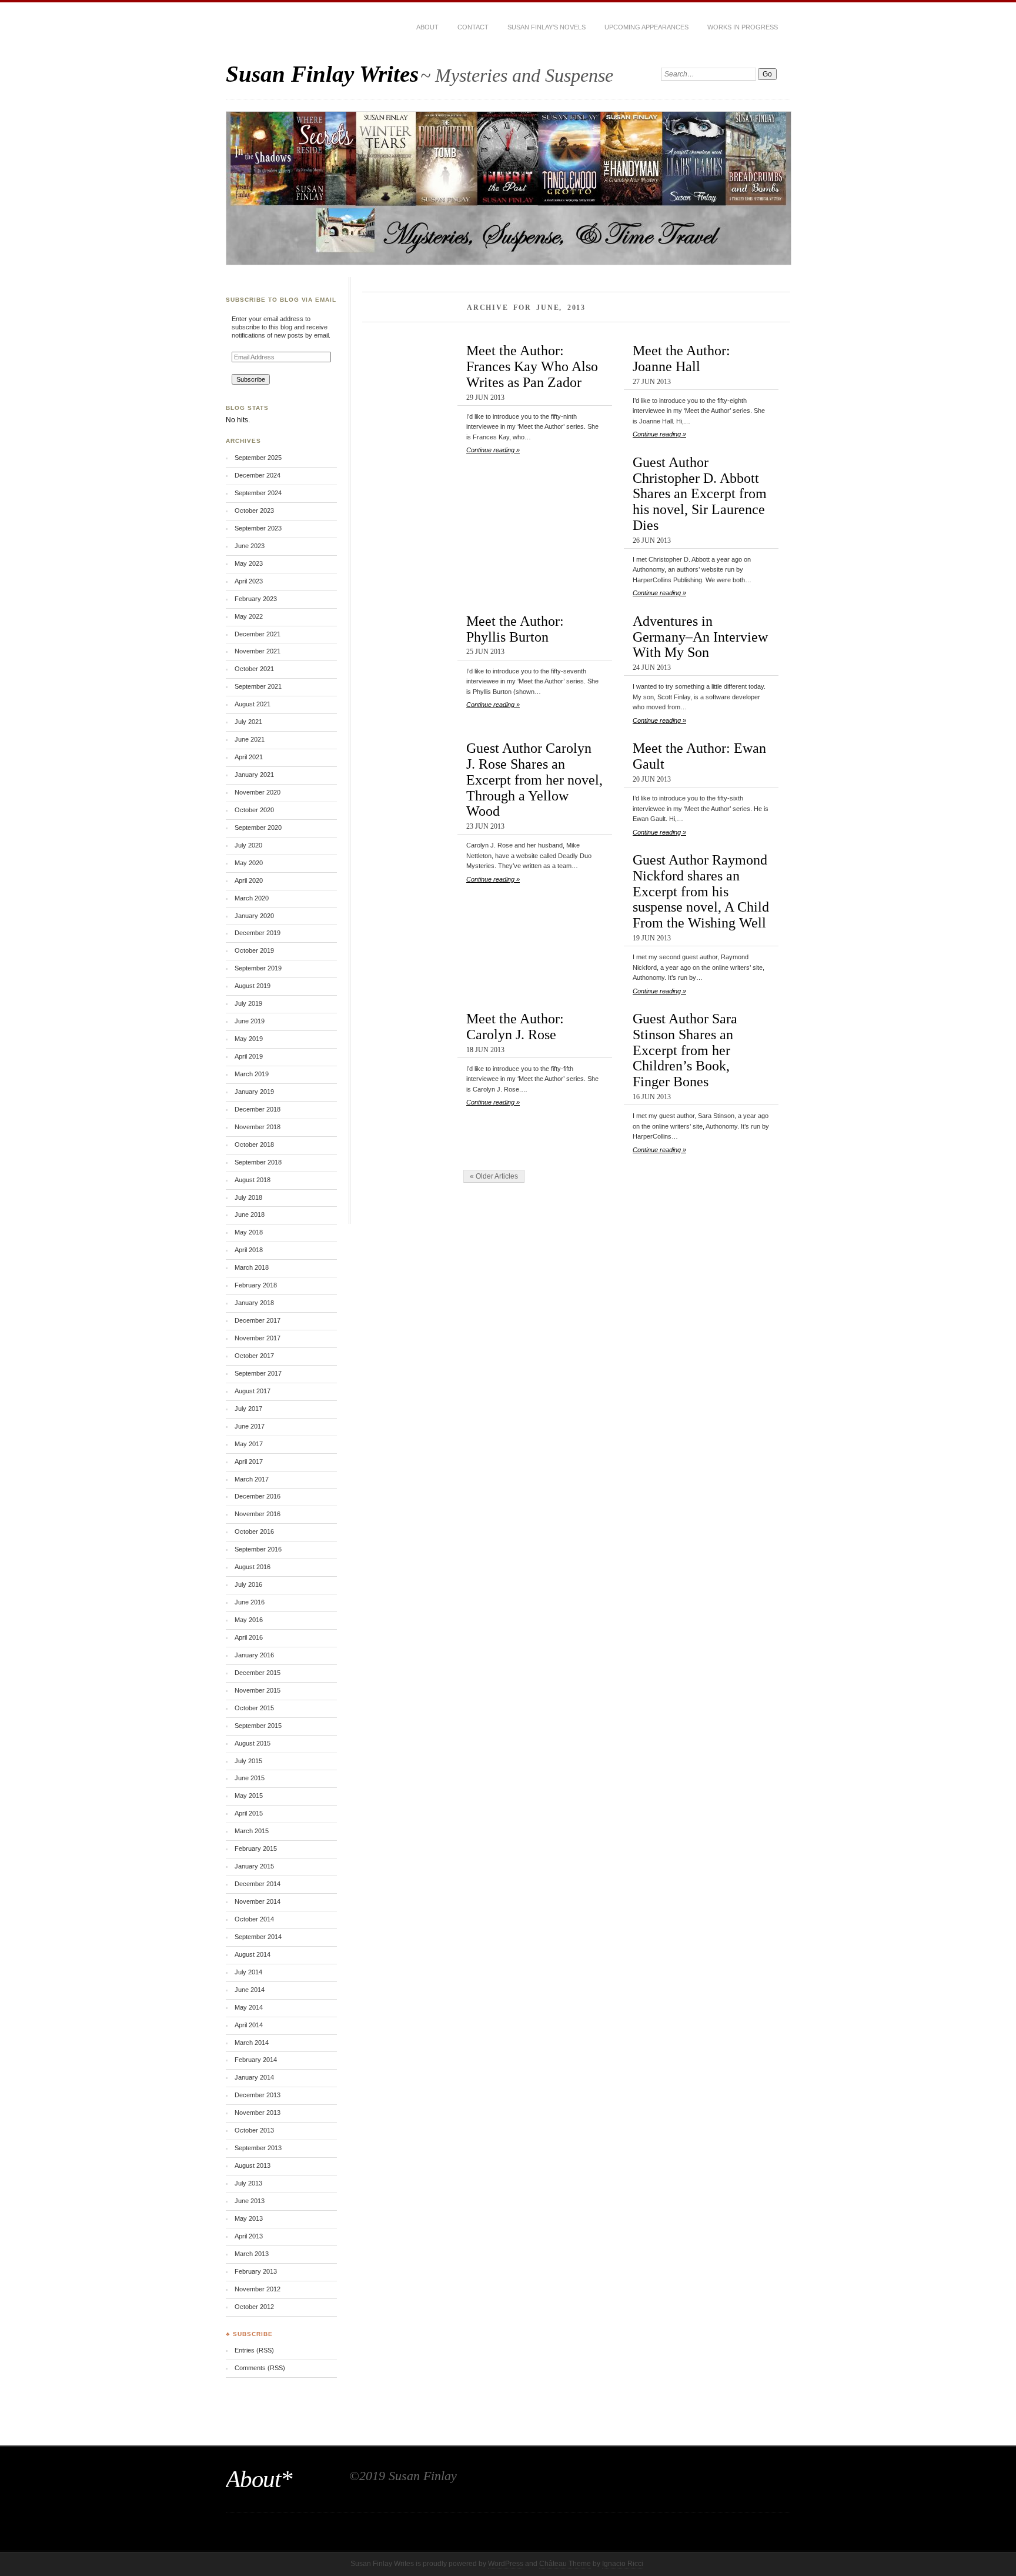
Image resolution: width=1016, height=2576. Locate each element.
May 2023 (249, 563)
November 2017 (258, 1338)
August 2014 (253, 1954)
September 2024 (258, 493)
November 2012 (258, 2289)
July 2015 (248, 1761)
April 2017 (249, 1461)
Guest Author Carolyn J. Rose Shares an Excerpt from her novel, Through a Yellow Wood (534, 779)
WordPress (506, 2564)
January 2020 (254, 916)
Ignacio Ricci (623, 2564)
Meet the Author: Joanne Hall (681, 358)
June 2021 (250, 739)
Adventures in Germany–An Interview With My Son (700, 637)
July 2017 (248, 1409)
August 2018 (253, 1180)
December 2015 (258, 1673)
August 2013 (253, 2165)
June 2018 (250, 1214)
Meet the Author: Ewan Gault (699, 756)
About (427, 27)
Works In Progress (743, 27)
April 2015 (249, 1813)
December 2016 (258, 1496)
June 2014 (250, 1990)
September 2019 (258, 968)
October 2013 (254, 2130)
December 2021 (258, 634)
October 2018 (254, 1144)
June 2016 (250, 1602)
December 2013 (258, 2095)
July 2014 (248, 1972)
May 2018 (249, 1232)
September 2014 (258, 1937)
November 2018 (258, 1127)
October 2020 (254, 810)
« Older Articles (494, 1176)
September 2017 (258, 1373)
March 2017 (252, 1479)
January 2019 (254, 1092)
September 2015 (258, 1726)
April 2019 (249, 1056)
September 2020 (258, 827)
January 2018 (254, 1303)
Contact (473, 27)
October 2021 (254, 669)
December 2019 (258, 933)
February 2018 (256, 1285)
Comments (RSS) (260, 2368)
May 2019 (249, 1039)
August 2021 (253, 704)
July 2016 (248, 1584)
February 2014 (256, 2060)
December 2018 (258, 1109)
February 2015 (256, 1848)
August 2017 (253, 1391)
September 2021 (258, 686)
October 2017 (254, 1356)
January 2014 (254, 2077)
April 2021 (249, 757)
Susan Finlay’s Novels (547, 27)
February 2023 (256, 599)
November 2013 (258, 2113)
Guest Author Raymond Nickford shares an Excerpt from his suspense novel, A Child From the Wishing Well (701, 891)
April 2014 (249, 2025)
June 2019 (250, 1021)
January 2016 (254, 1655)
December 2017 (258, 1320)
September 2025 (258, 458)
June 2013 (250, 2201)
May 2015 (249, 1796)
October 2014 (254, 1919)
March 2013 (252, 2254)
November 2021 (258, 651)
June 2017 (250, 1426)
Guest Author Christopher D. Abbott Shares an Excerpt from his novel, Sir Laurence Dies (700, 493)
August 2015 (253, 1743)
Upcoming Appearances (646, 27)
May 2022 (249, 616)
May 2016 (249, 1620)
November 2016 (258, 1514)
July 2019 (248, 1003)
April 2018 (249, 1250)
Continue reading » (493, 450)
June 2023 (250, 546)
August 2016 (253, 1567)
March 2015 (252, 1831)
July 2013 (248, 2183)
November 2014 (258, 1901)
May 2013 (249, 2218)
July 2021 (248, 722)
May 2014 (249, 2007)
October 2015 (254, 1708)
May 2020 (249, 863)
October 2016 (254, 1531)
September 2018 (258, 1162)
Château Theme (565, 2564)
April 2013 (249, 2236)
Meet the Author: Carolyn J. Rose (515, 1026)
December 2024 (258, 475)
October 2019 (254, 950)
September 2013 (258, 2148)
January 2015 (254, 1866)
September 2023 (258, 528)
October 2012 (254, 2307)
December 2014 (258, 1884)
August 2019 (253, 986)
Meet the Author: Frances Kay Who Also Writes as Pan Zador (532, 366)
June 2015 (250, 1778)
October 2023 (254, 510)
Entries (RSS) (254, 2350)
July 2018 (248, 1197)
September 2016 (258, 1549)
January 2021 (254, 775)
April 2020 (249, 880)
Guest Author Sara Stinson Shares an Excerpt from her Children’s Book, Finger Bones (685, 1050)
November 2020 (258, 792)
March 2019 (252, 1074)
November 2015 (258, 1690)
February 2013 (256, 2271)
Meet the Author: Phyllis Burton (515, 629)
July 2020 (248, 845)
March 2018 (252, 1267)
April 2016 (249, 1637)
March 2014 (252, 2043)
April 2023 (249, 581)
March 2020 (252, 898)
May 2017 (249, 1444)
